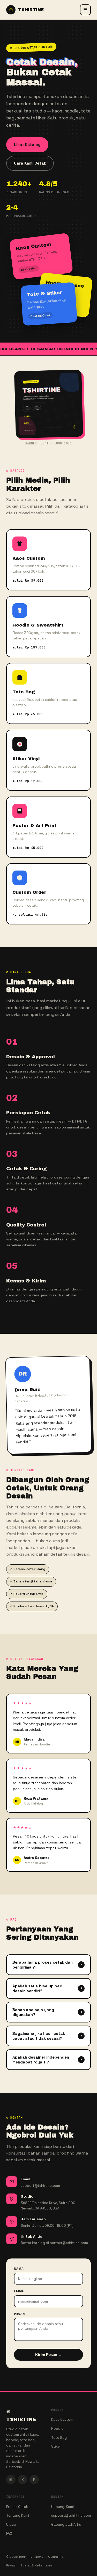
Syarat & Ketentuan (36, 2565)
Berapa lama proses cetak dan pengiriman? (47, 1965)
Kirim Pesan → (49, 2355)
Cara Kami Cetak (30, 163)
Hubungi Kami (62, 2507)
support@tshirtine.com (71, 2516)
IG (11, 2480)
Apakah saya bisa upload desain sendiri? (47, 1988)
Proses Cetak (17, 2507)
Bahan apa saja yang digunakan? (47, 2012)
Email (19, 2291)
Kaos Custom (62, 2420)
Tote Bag (59, 2438)
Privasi (11, 2565)
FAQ (9, 2534)
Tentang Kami (18, 2516)
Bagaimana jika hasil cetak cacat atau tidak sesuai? (47, 2036)
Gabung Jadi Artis (66, 2525)
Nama (19, 2269)
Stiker (56, 2446)
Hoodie (57, 2429)
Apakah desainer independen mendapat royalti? (47, 2060)
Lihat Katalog (27, 145)
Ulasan (12, 2525)
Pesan (19, 2314)
